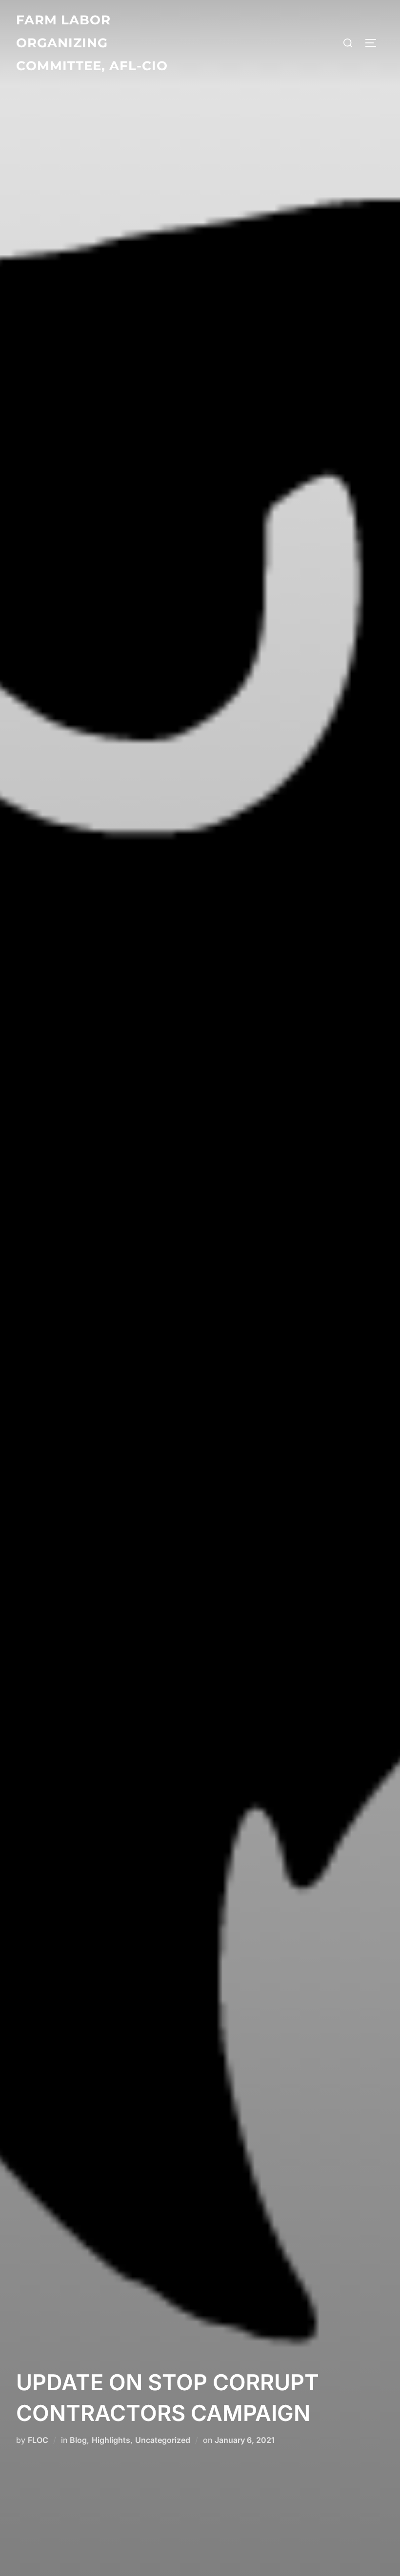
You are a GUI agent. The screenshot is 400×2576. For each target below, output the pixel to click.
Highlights (111, 2440)
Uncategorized (163, 2440)
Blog (78, 2440)
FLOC (38, 2440)
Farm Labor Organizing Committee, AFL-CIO (92, 43)
